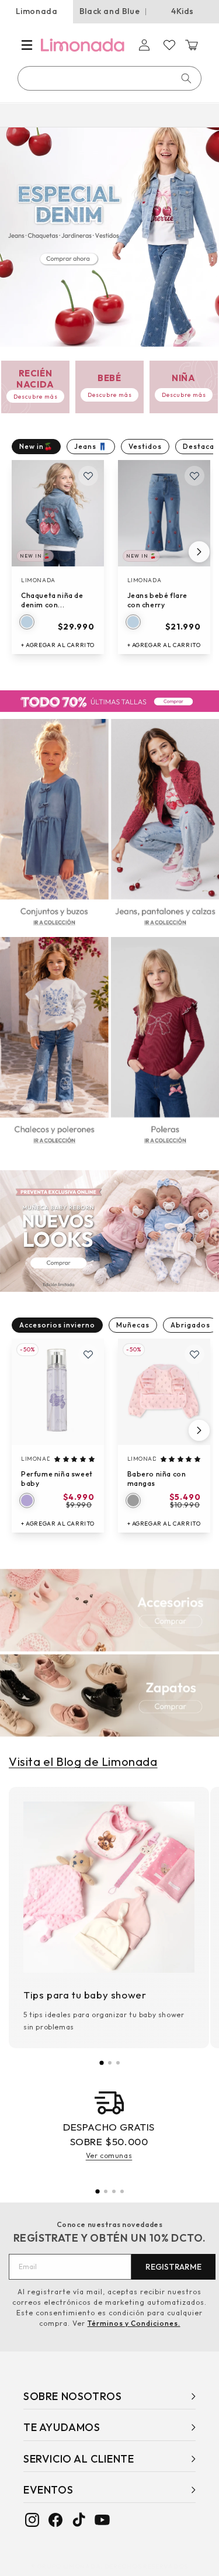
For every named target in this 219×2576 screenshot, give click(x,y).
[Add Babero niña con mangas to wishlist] (194, 1354)
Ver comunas (109, 2155)
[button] (27, 45)
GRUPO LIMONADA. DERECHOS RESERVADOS (112, 2566)
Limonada (37, 11)
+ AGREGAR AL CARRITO (58, 645)
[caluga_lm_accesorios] (109, 1610)
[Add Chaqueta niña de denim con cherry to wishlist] (88, 476)
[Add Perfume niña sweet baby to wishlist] (88, 1354)
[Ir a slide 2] (110, 2063)
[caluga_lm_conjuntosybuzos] (54, 827)
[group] (109, 237)
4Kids (182, 11)
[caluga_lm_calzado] (109, 1696)
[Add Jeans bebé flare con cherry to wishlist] (194, 476)
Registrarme (173, 2267)
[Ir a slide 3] (118, 2063)
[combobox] (110, 78)
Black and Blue (109, 11)
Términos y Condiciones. (134, 2323)
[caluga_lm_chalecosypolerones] (54, 1045)
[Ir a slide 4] (122, 2191)
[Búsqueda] (186, 78)
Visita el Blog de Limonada (83, 1761)
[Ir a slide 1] (101, 2062)
